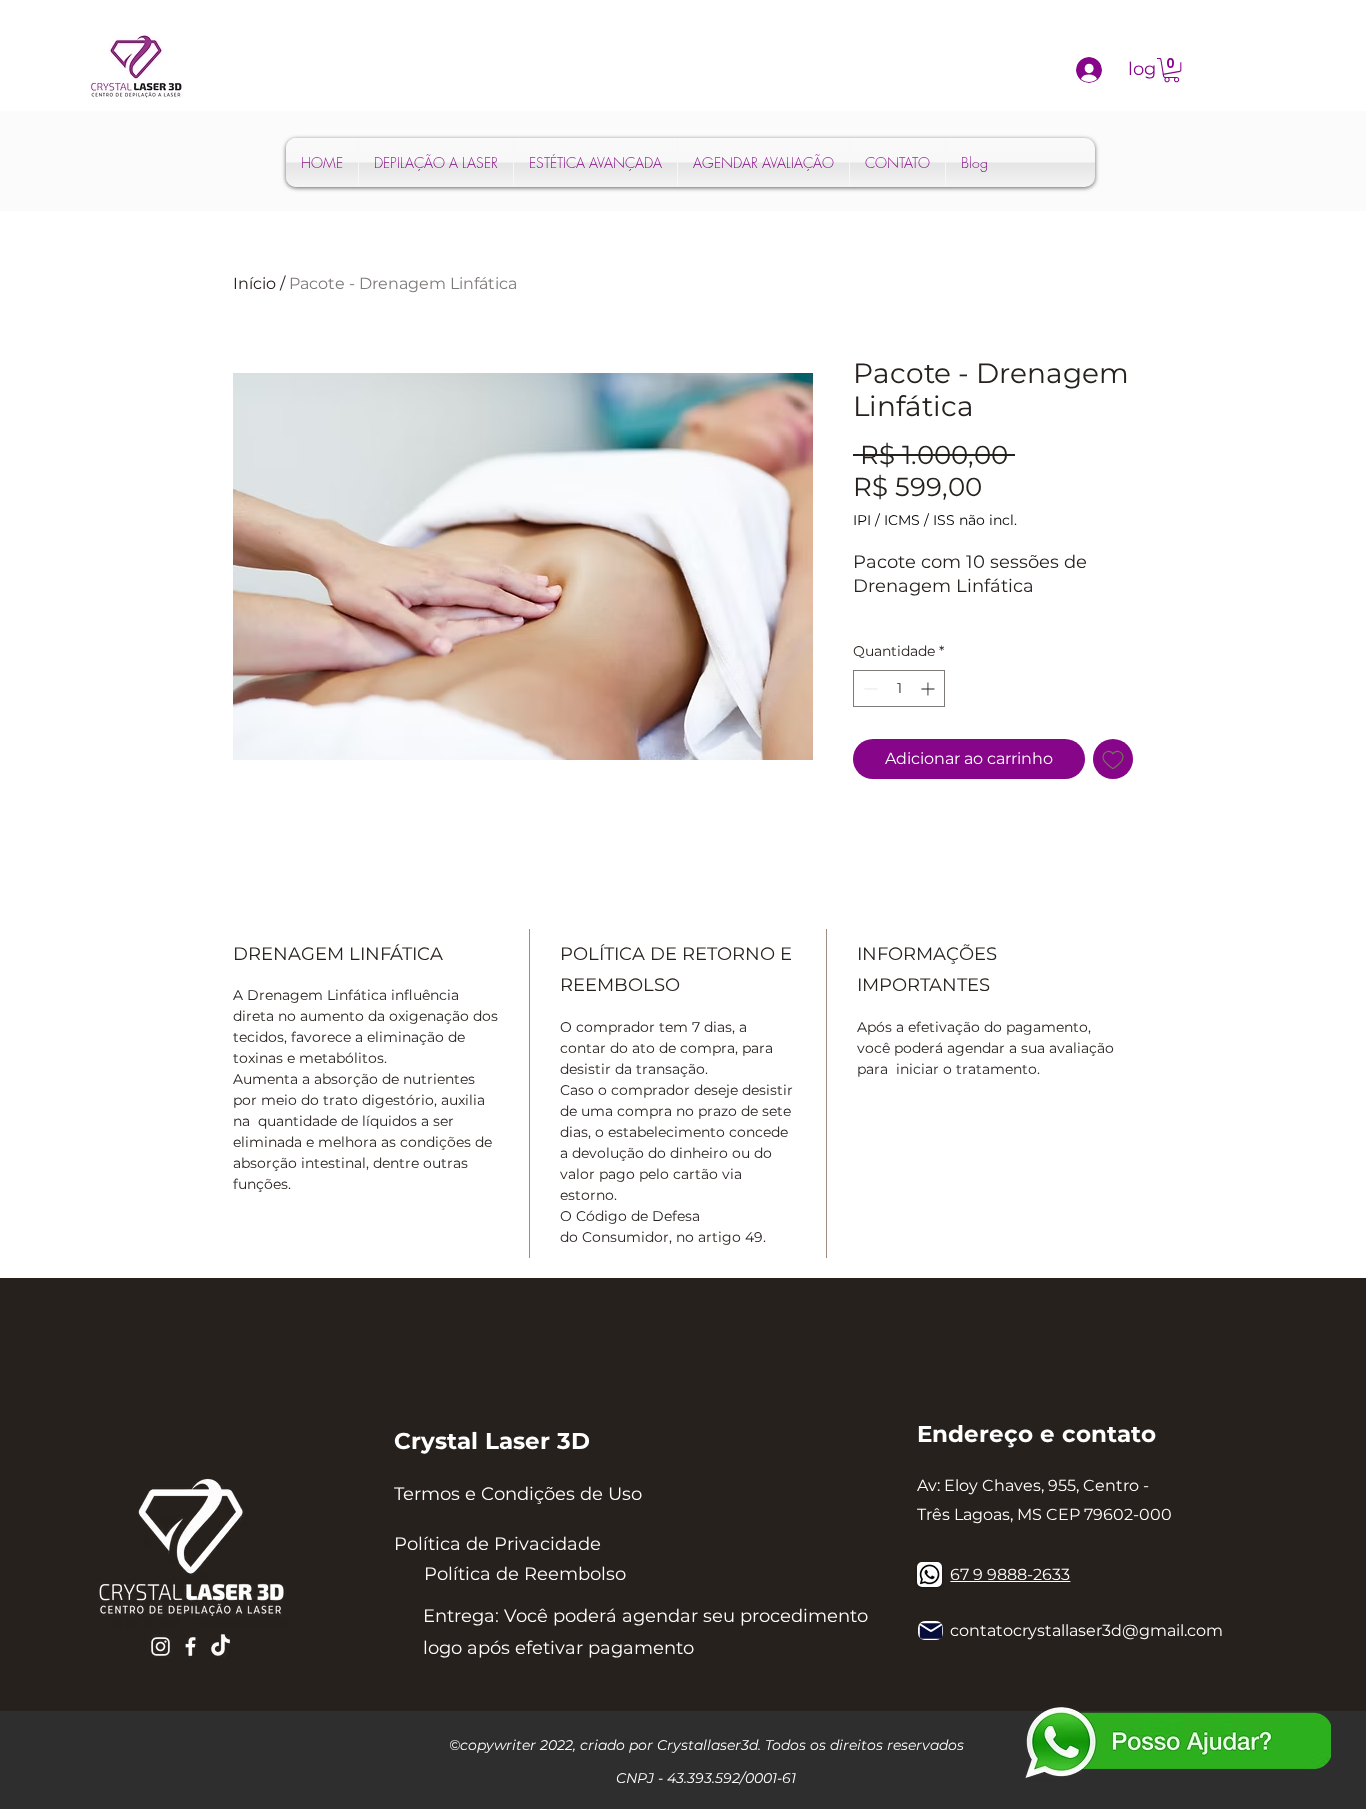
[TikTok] (220, 1646)
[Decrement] (868, 688)
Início (254, 283)
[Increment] (929, 688)
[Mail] (930, 1630)
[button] (1171, 70)
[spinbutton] (899, 688)
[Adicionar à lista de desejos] (1113, 759)
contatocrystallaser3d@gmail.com (1086, 1630)
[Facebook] (190, 1646)
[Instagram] (160, 1646)
